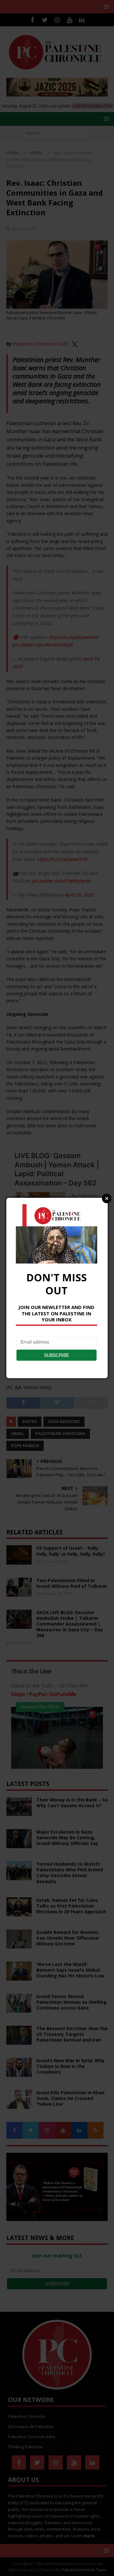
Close (107, 1198)
